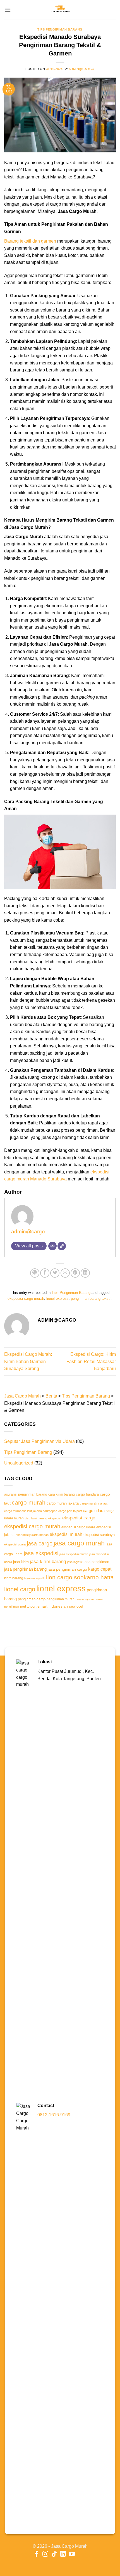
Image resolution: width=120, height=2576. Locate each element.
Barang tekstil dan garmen (30, 241)
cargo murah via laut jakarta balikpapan (31, 1511)
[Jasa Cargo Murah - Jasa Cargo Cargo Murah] (60, 10)
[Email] (52, 1246)
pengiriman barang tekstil (91, 1299)
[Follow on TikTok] (54, 2554)
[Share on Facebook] (45, 1273)
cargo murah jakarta (63, 1503)
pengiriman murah (61, 1599)
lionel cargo (20, 1589)
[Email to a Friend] (65, 1273)
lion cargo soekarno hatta (80, 1577)
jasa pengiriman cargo (67, 1569)
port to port (28, 1606)
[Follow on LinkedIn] (63, 2554)
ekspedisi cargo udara (78, 1527)
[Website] (62, 1246)
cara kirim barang (62, 1494)
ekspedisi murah (66, 1534)
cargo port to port (70, 1511)
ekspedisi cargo (79, 1518)
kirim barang (14, 1578)
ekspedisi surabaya (99, 1535)
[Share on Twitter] (55, 1273)
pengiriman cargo (32, 1599)
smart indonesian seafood (60, 1606)
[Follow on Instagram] (45, 2554)
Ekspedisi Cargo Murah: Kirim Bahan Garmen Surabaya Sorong (28, 1361)
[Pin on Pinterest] (75, 1273)
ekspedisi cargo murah (26, 1299)
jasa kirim (21, 1562)
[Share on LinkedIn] (85, 1273)
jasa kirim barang (48, 1561)
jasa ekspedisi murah (74, 1554)
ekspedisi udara (15, 1544)
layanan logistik (35, 1578)
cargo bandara (87, 1494)
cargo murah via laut (94, 1503)
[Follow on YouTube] (72, 2554)
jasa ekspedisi (41, 1553)
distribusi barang (36, 1518)
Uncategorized (19, 1463)
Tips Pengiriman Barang (60, 29)
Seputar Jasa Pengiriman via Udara (39, 1441)
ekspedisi (55, 1518)
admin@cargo (82, 69)
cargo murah (29, 1502)
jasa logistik (75, 1562)
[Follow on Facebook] (36, 2554)
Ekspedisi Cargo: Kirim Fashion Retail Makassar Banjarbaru (91, 1361)
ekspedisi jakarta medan (32, 1535)
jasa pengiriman (96, 1562)
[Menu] (8, 10)
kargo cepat (100, 1569)
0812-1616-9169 (54, 2115)
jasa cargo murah (79, 1543)
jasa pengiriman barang (25, 1569)
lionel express (57, 1299)
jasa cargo (40, 1543)
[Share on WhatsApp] (35, 1273)
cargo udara (94, 1511)
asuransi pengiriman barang (26, 1494)
